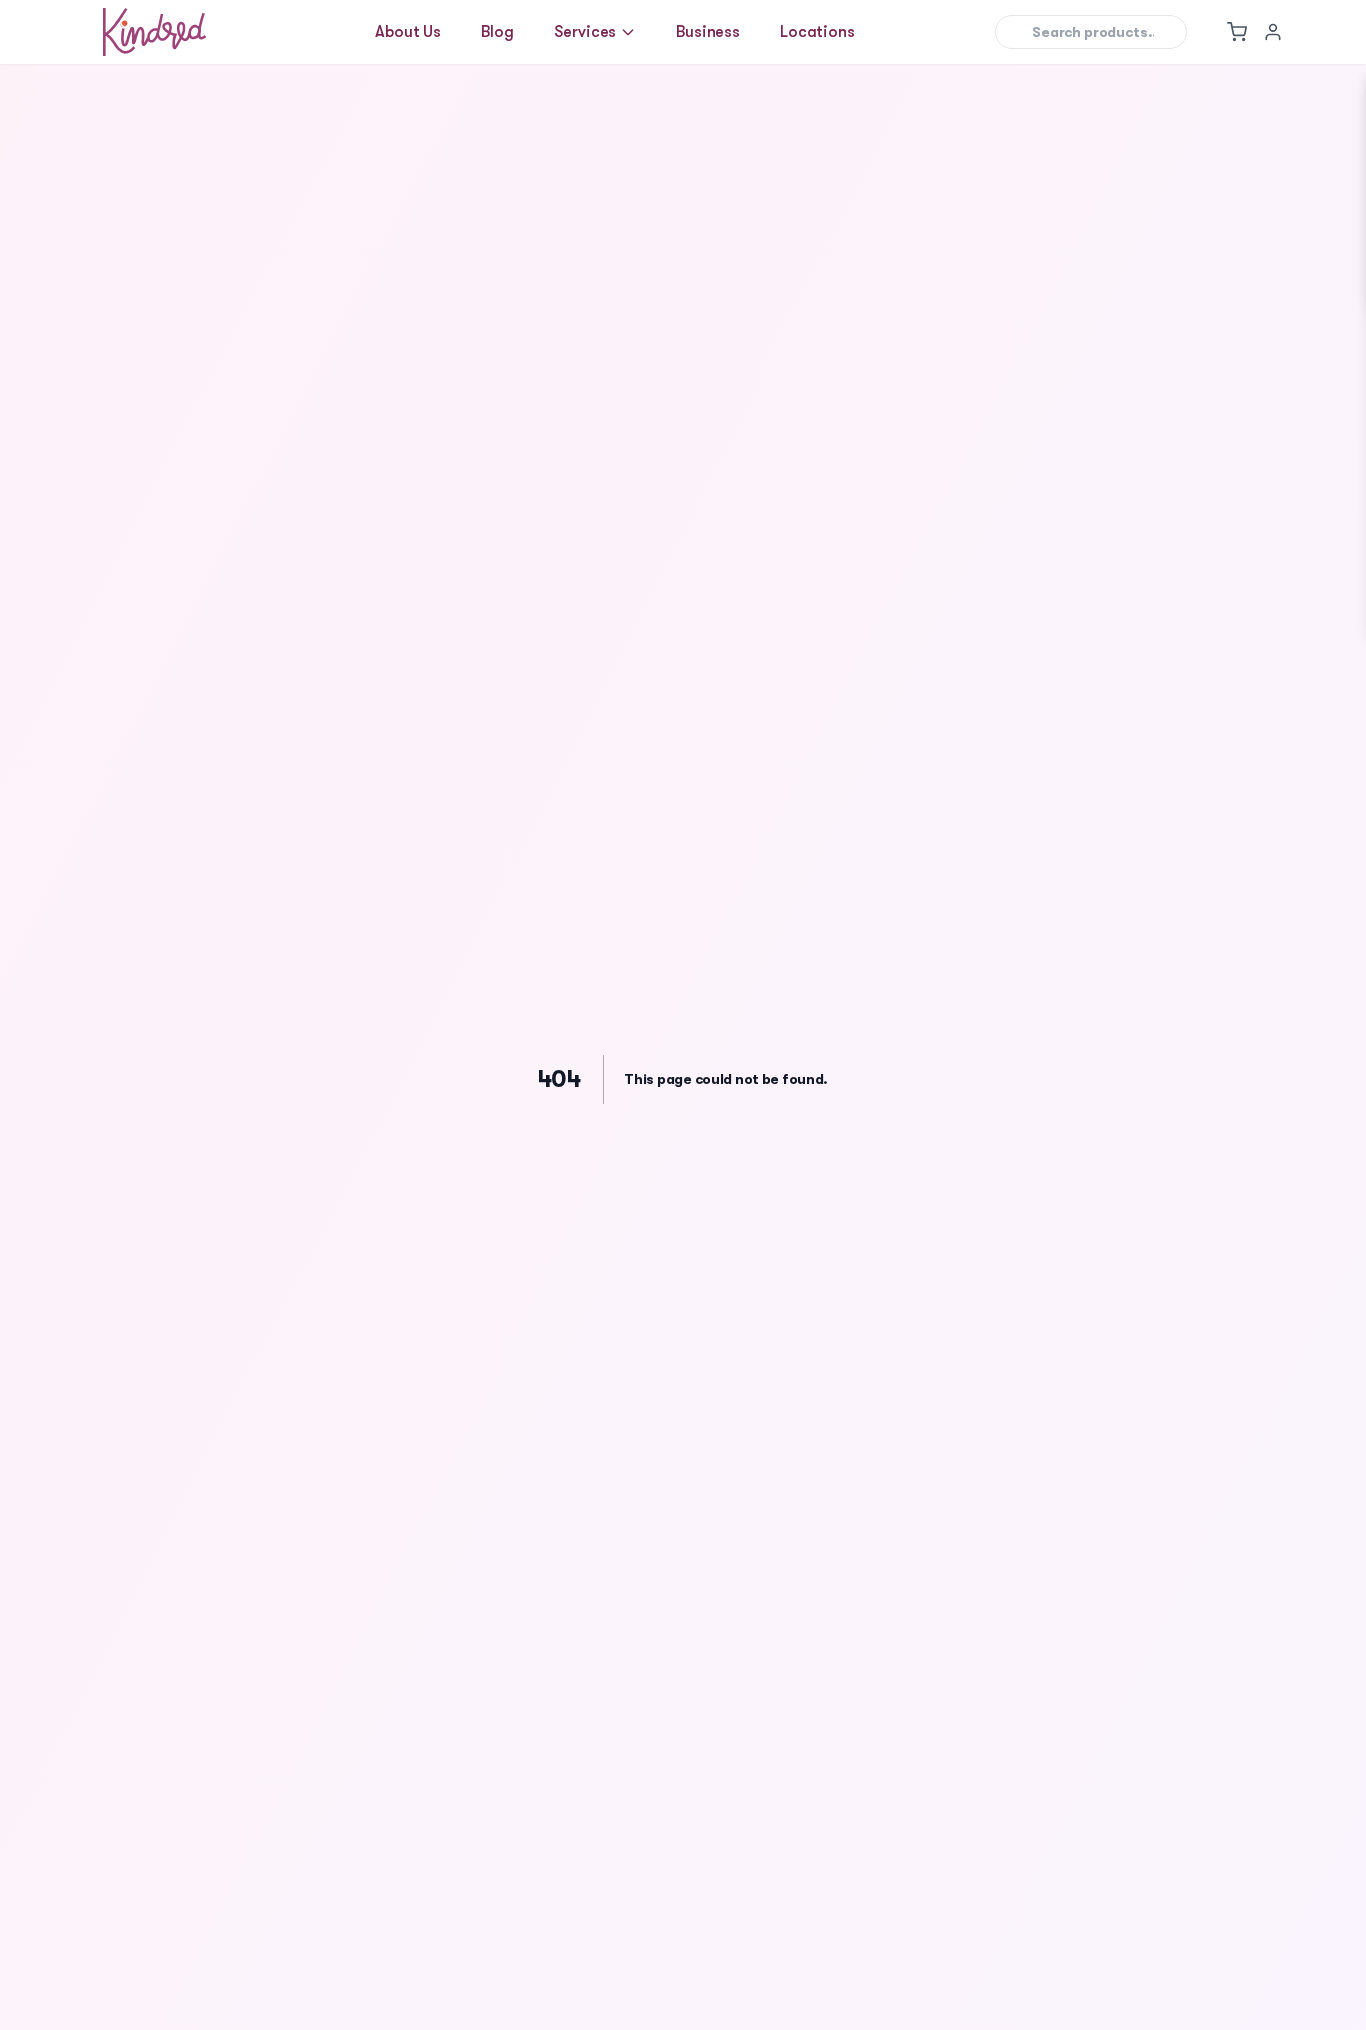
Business (708, 32)
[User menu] (1273, 32)
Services (585, 32)
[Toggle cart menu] (1237, 32)
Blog (497, 32)
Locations (817, 32)
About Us (408, 32)
